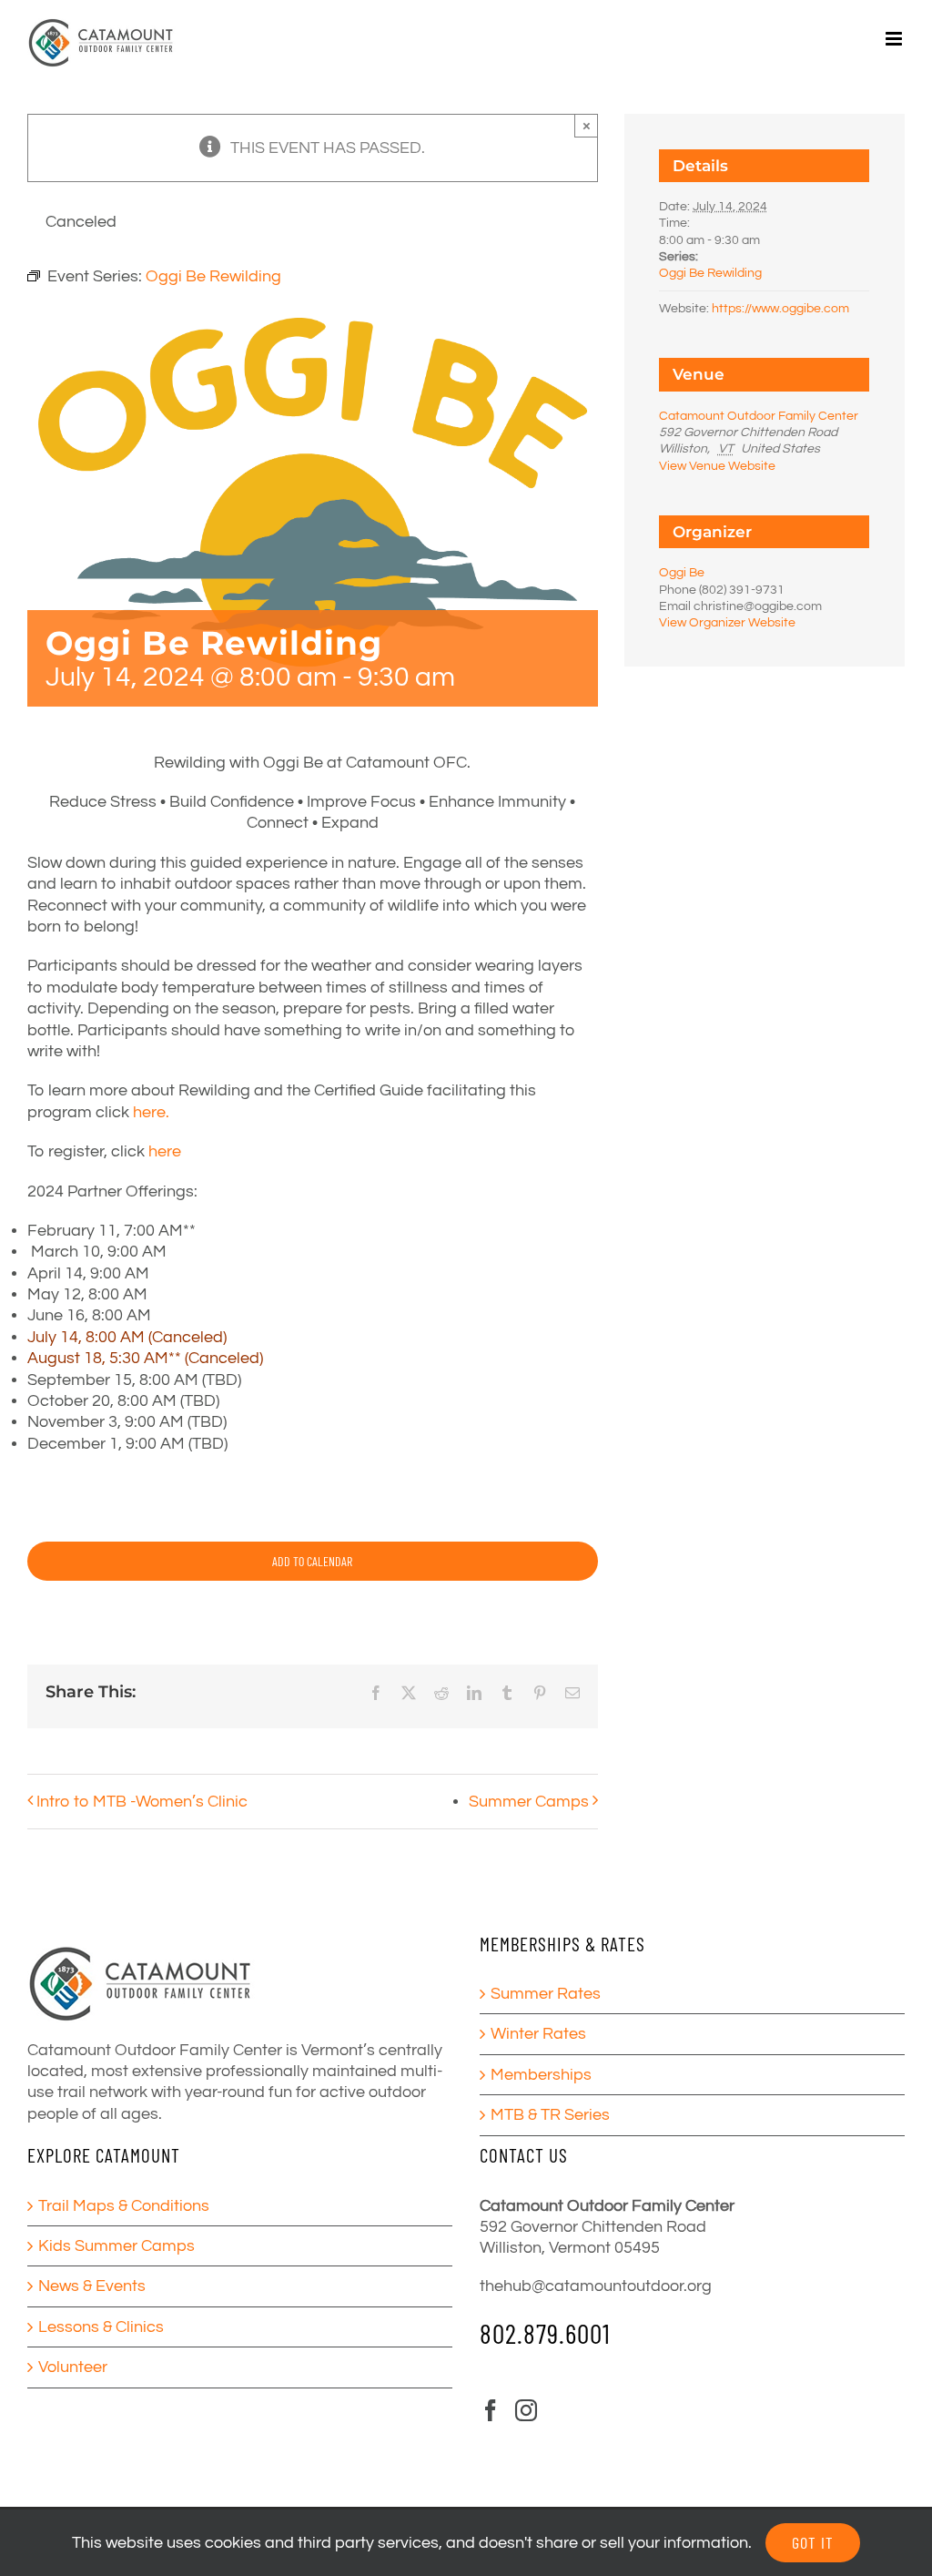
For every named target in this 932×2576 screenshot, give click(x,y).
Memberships (541, 2075)
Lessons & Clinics (101, 2327)
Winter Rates (538, 2034)
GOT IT (813, 2542)
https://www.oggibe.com (780, 309)
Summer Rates (546, 1994)
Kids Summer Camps (116, 2246)
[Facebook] (491, 2410)
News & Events (92, 2286)
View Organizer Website (727, 623)
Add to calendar (312, 1561)
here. (151, 1112)
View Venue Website (717, 466)
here (163, 1151)
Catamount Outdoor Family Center (759, 416)
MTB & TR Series (550, 2115)
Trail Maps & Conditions (124, 2206)
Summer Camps (529, 1802)
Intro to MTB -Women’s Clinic (142, 1802)
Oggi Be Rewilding (710, 273)
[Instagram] (526, 2410)
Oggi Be (682, 573)
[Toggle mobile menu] (895, 39)
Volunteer (73, 2367)
